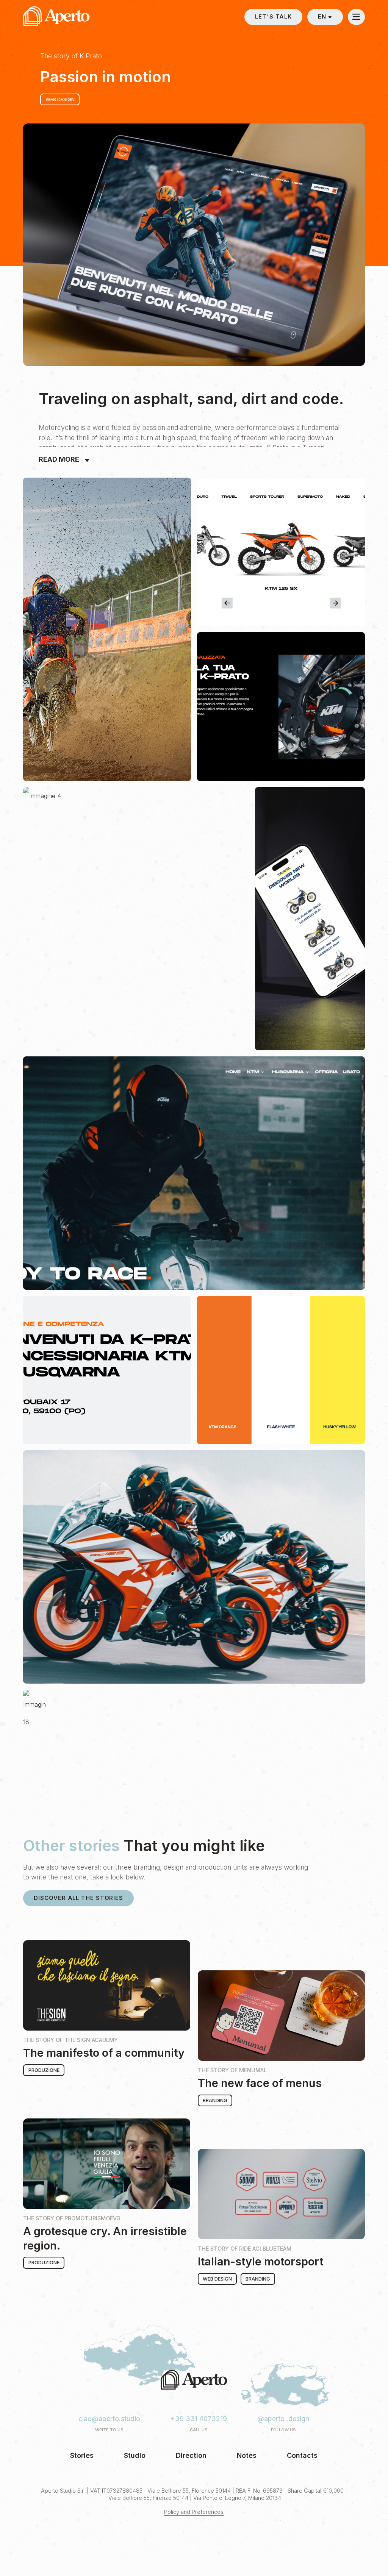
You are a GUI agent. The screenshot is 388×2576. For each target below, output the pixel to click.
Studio (135, 2455)
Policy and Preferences (194, 2512)
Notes (247, 2455)
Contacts (302, 2455)
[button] (325, 17)
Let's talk (273, 17)
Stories (82, 2455)
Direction (191, 2455)
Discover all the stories (78, 1898)
